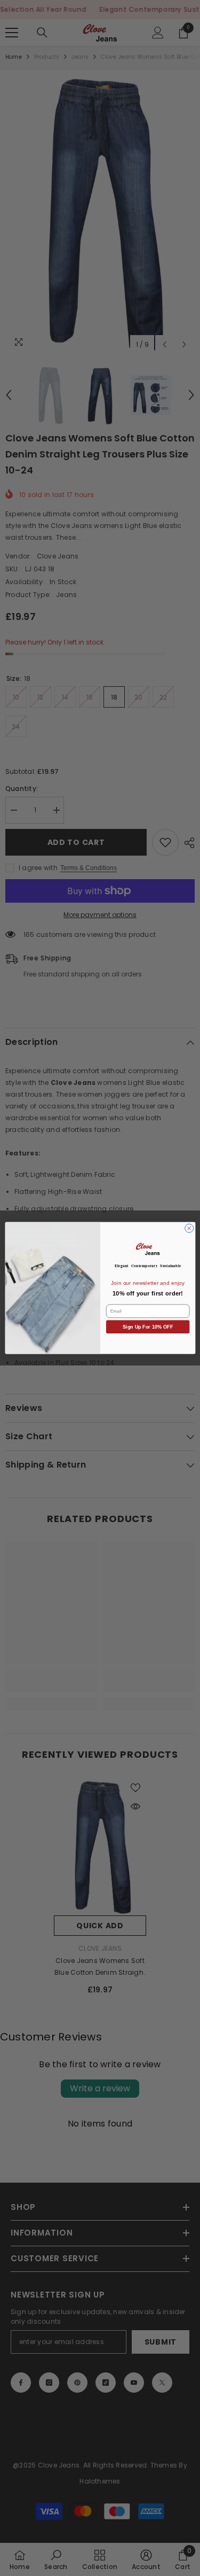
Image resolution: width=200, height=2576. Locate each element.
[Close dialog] (189, 1228)
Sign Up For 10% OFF (148, 1327)
